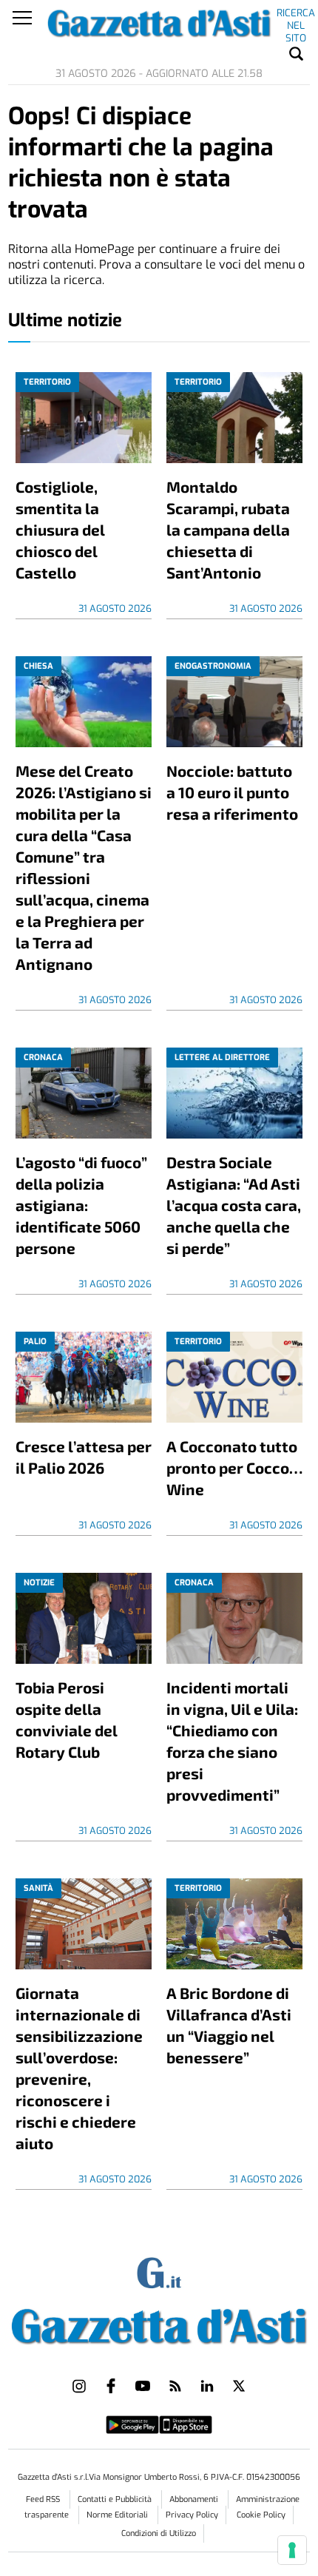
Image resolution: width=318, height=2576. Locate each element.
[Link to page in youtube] (143, 2386)
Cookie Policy (261, 2515)
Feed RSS (44, 2499)
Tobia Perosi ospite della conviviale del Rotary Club (67, 1719)
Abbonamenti (195, 2499)
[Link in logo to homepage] (159, 2323)
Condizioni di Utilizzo (159, 2533)
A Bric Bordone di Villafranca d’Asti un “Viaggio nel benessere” (229, 2025)
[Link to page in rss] (175, 2386)
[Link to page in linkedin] (207, 2386)
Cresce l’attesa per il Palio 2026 (84, 1457)
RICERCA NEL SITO (296, 16)
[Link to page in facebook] (111, 2386)
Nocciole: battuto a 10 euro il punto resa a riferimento (232, 792)
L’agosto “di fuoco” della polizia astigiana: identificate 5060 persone (81, 1205)
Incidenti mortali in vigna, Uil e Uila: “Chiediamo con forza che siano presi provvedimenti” (232, 1741)
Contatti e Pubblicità (116, 2499)
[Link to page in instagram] (79, 2386)
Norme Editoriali (118, 2515)
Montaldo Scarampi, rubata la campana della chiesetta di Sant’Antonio (228, 529)
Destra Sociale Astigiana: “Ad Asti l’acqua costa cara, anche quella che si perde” (234, 1205)
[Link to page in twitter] (239, 2386)
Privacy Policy (192, 2515)
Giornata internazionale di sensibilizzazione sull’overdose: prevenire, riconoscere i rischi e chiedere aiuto (79, 2068)
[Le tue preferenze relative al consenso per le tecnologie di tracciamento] (292, 2550)
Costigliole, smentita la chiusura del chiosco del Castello (60, 529)
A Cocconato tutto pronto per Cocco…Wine (234, 1467)
